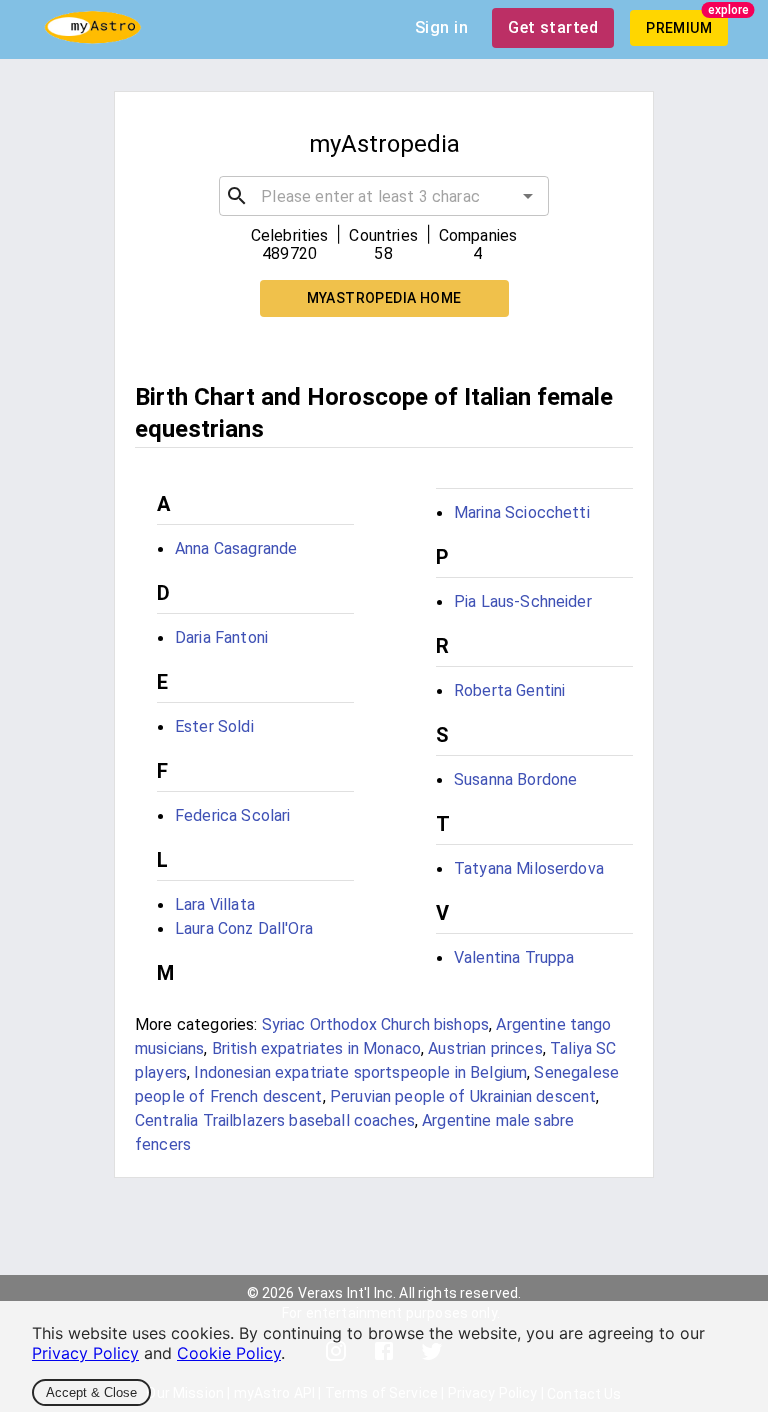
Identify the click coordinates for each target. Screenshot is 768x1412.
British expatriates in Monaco (316, 1048)
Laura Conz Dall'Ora (244, 928)
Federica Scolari (232, 815)
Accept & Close (91, 1392)
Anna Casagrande (236, 548)
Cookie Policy (229, 1353)
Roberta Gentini (509, 690)
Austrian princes (485, 1048)
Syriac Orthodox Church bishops (376, 1024)
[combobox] (383, 196)
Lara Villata (215, 904)
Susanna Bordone (515, 779)
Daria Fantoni (221, 637)
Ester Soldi (214, 726)
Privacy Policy (85, 1353)
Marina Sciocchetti (522, 512)
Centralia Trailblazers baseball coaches (275, 1120)
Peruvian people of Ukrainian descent (463, 1096)
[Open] (528, 196)
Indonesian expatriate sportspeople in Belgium (360, 1072)
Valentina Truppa (514, 957)
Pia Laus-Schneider (523, 601)
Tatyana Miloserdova (529, 868)
